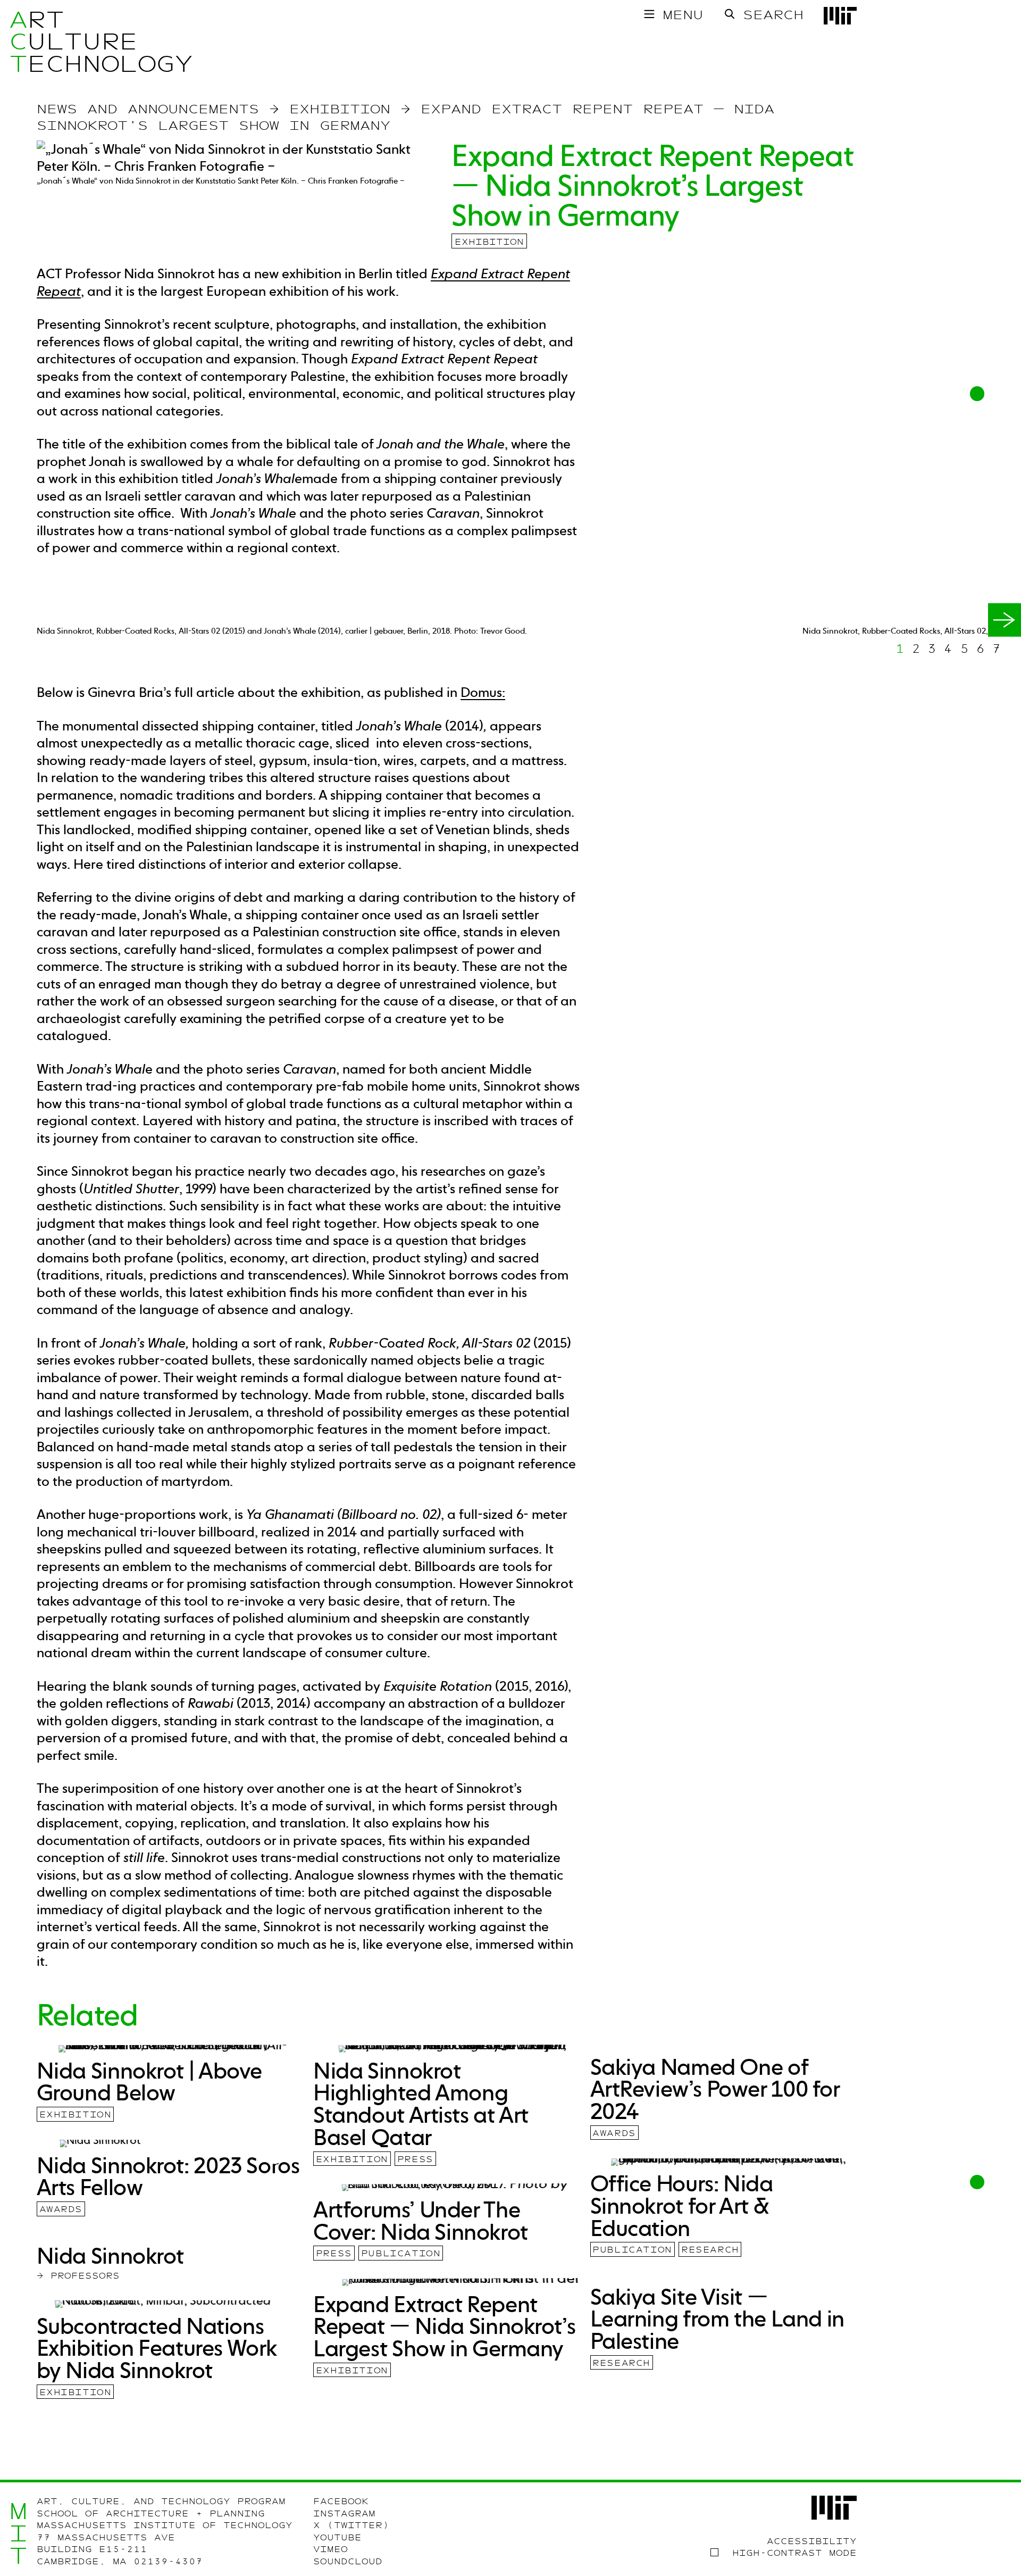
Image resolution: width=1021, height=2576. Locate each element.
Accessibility (812, 2541)
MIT (18, 2533)
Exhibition (489, 242)
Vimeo (330, 2549)
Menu (683, 15)
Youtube (337, 2538)
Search (773, 15)
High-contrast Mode (794, 2553)
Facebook (341, 2502)
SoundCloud (348, 2562)
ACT (18, 42)
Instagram (344, 2514)
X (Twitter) (351, 2525)
